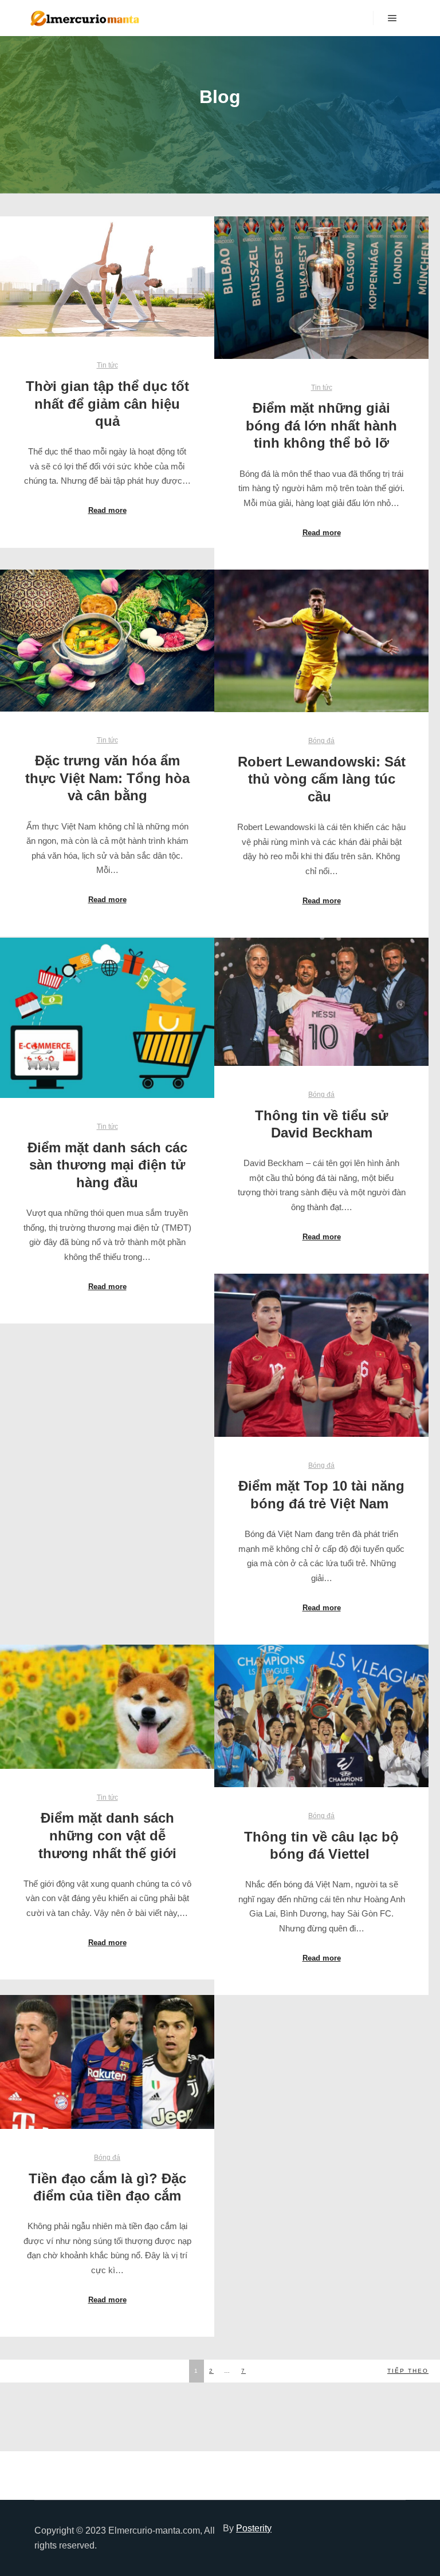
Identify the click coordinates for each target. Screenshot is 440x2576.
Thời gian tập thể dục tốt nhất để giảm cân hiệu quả (107, 404)
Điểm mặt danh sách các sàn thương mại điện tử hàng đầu (107, 1165)
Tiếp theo (408, 2371)
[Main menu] (392, 18)
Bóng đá (321, 740)
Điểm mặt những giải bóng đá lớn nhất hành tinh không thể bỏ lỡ (321, 426)
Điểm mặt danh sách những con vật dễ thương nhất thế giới (107, 1836)
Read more (107, 510)
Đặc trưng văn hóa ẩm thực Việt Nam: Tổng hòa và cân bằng (107, 778)
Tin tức (107, 365)
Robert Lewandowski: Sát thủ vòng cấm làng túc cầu (322, 779)
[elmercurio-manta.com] (86, 18)
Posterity (254, 2528)
